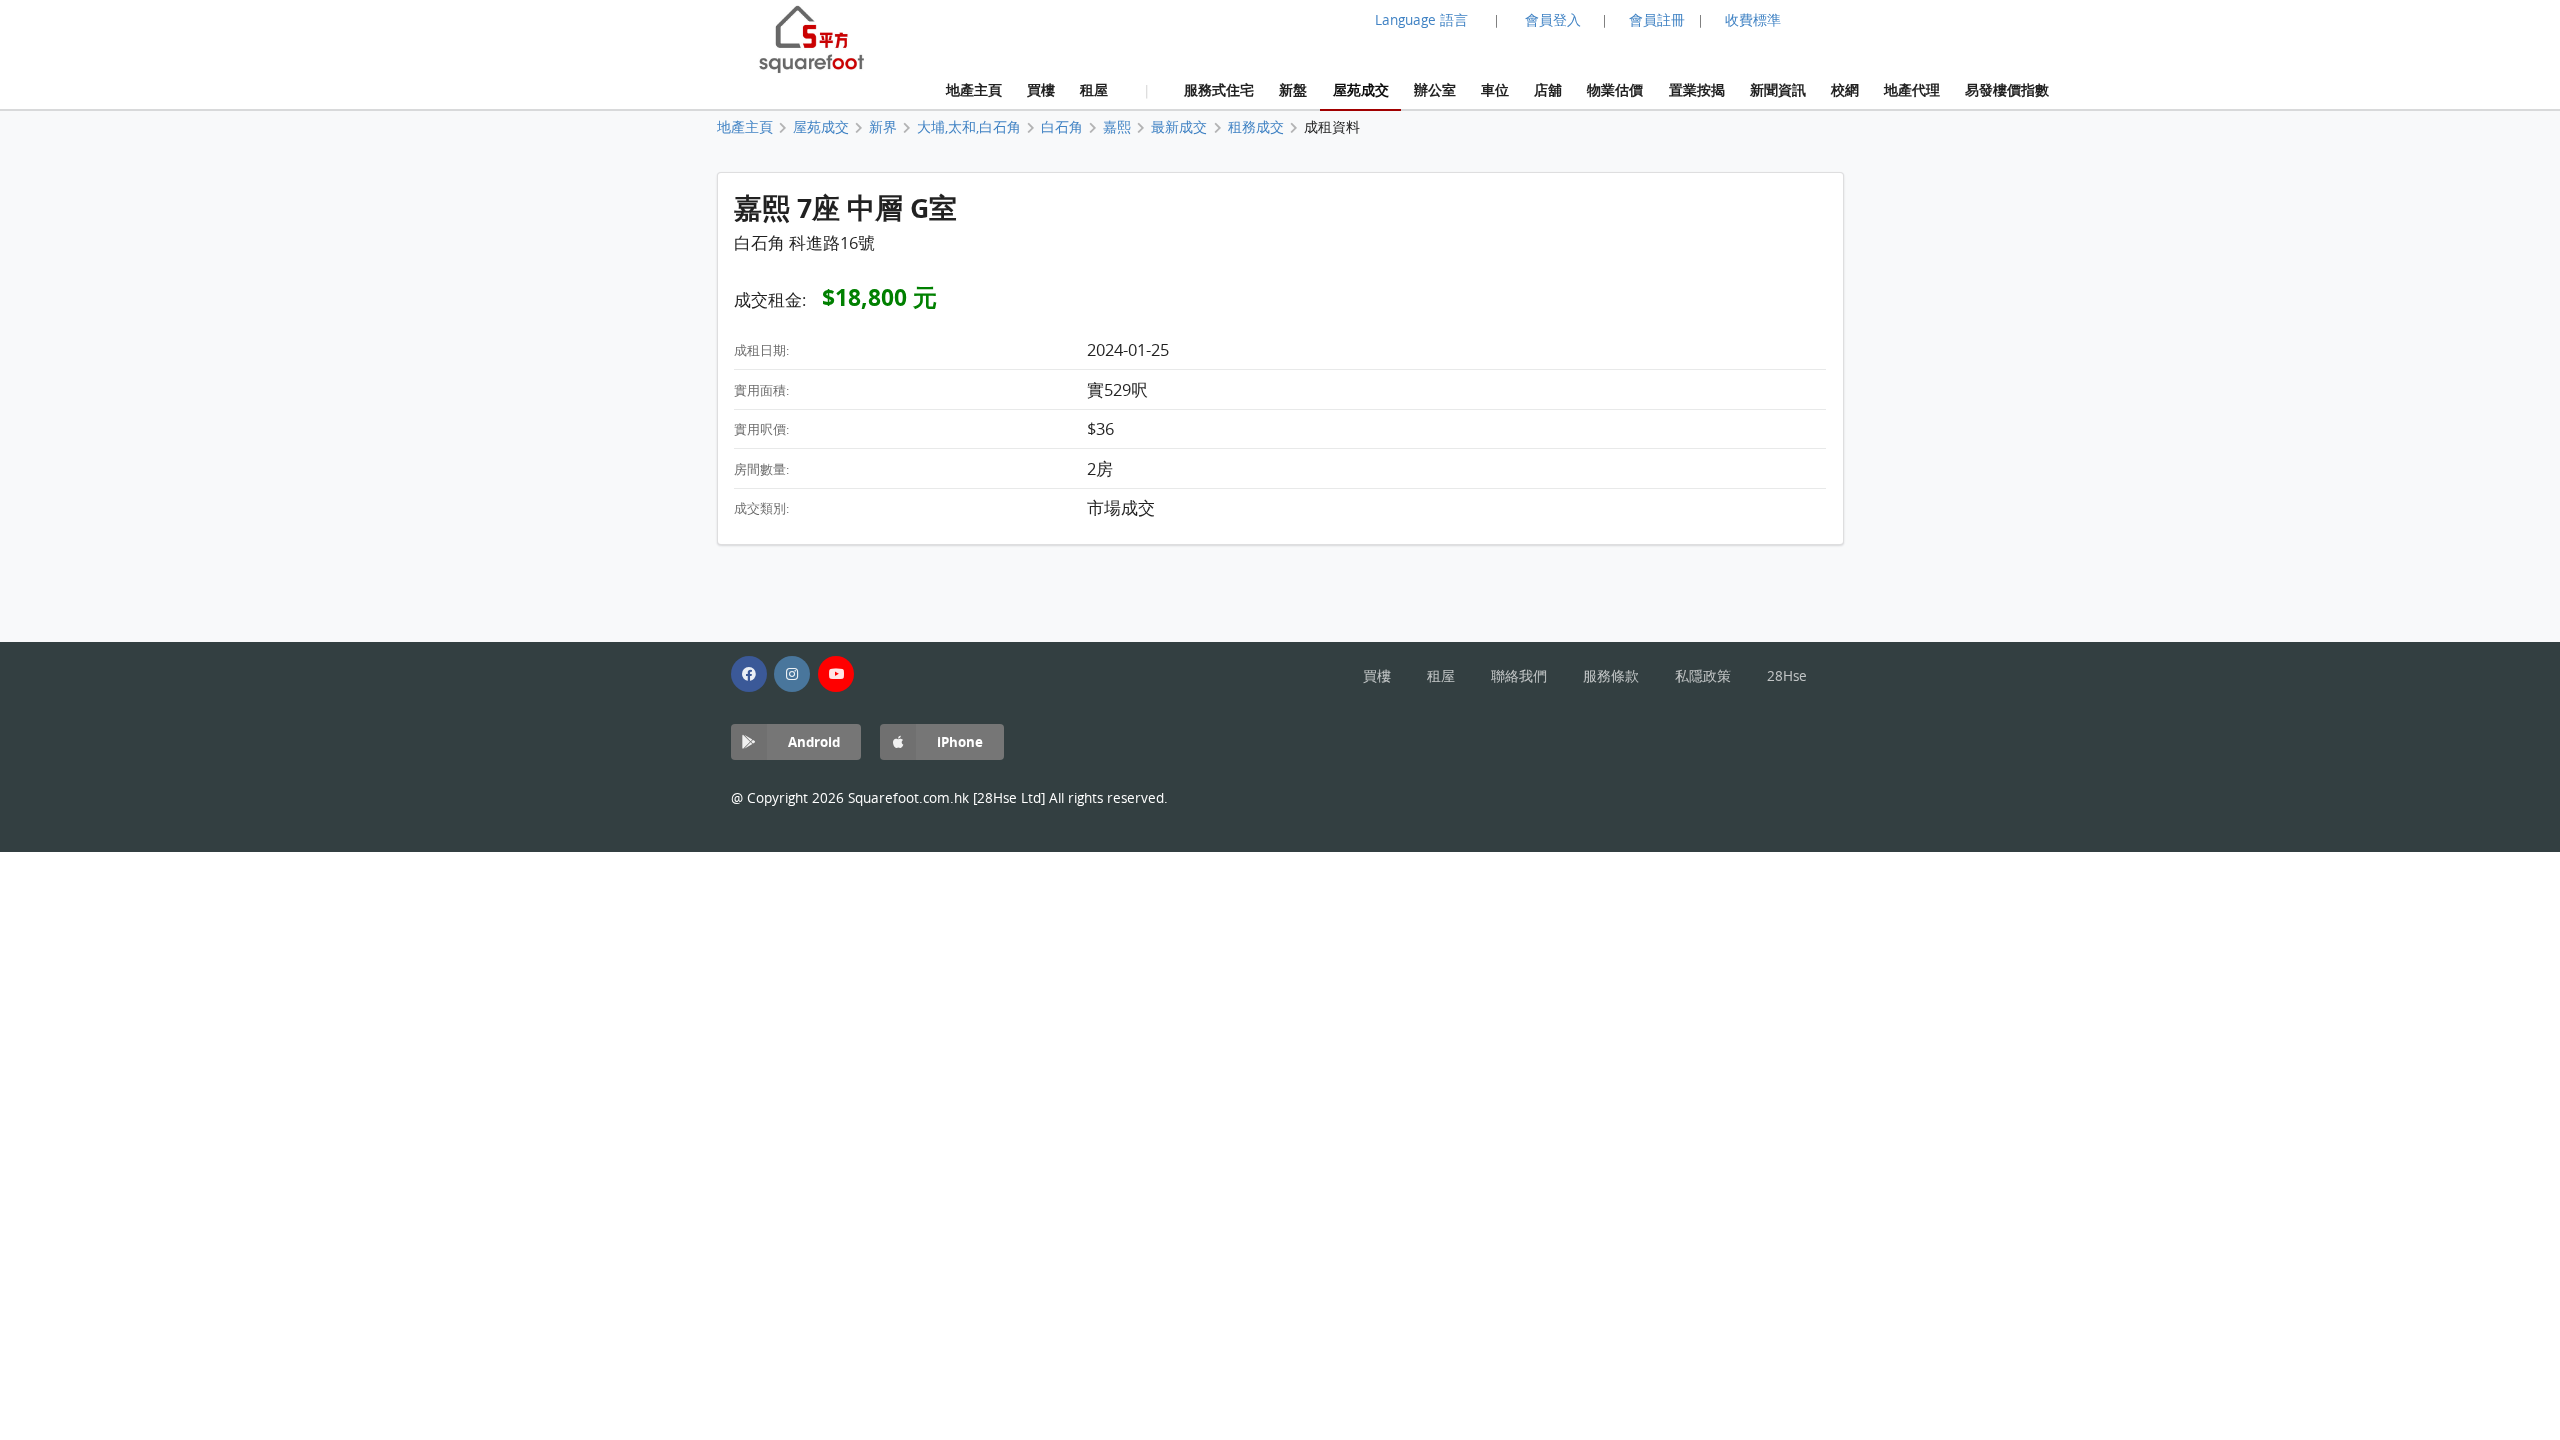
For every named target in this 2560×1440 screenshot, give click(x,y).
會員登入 (1553, 20)
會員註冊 (1657, 20)
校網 (1845, 89)
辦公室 (1435, 89)
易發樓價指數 (2007, 89)
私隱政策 (1703, 676)
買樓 (1041, 89)
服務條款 (1611, 676)
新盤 (1293, 89)
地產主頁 (974, 89)
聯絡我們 (1519, 676)
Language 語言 (1421, 20)
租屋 (1094, 89)
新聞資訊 (1778, 89)
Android (814, 741)
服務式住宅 (1219, 89)
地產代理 (1912, 89)
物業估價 (1615, 89)
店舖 (1548, 89)
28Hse (1787, 676)
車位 (1495, 89)
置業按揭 (1697, 89)
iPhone (960, 741)
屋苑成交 (1361, 89)
